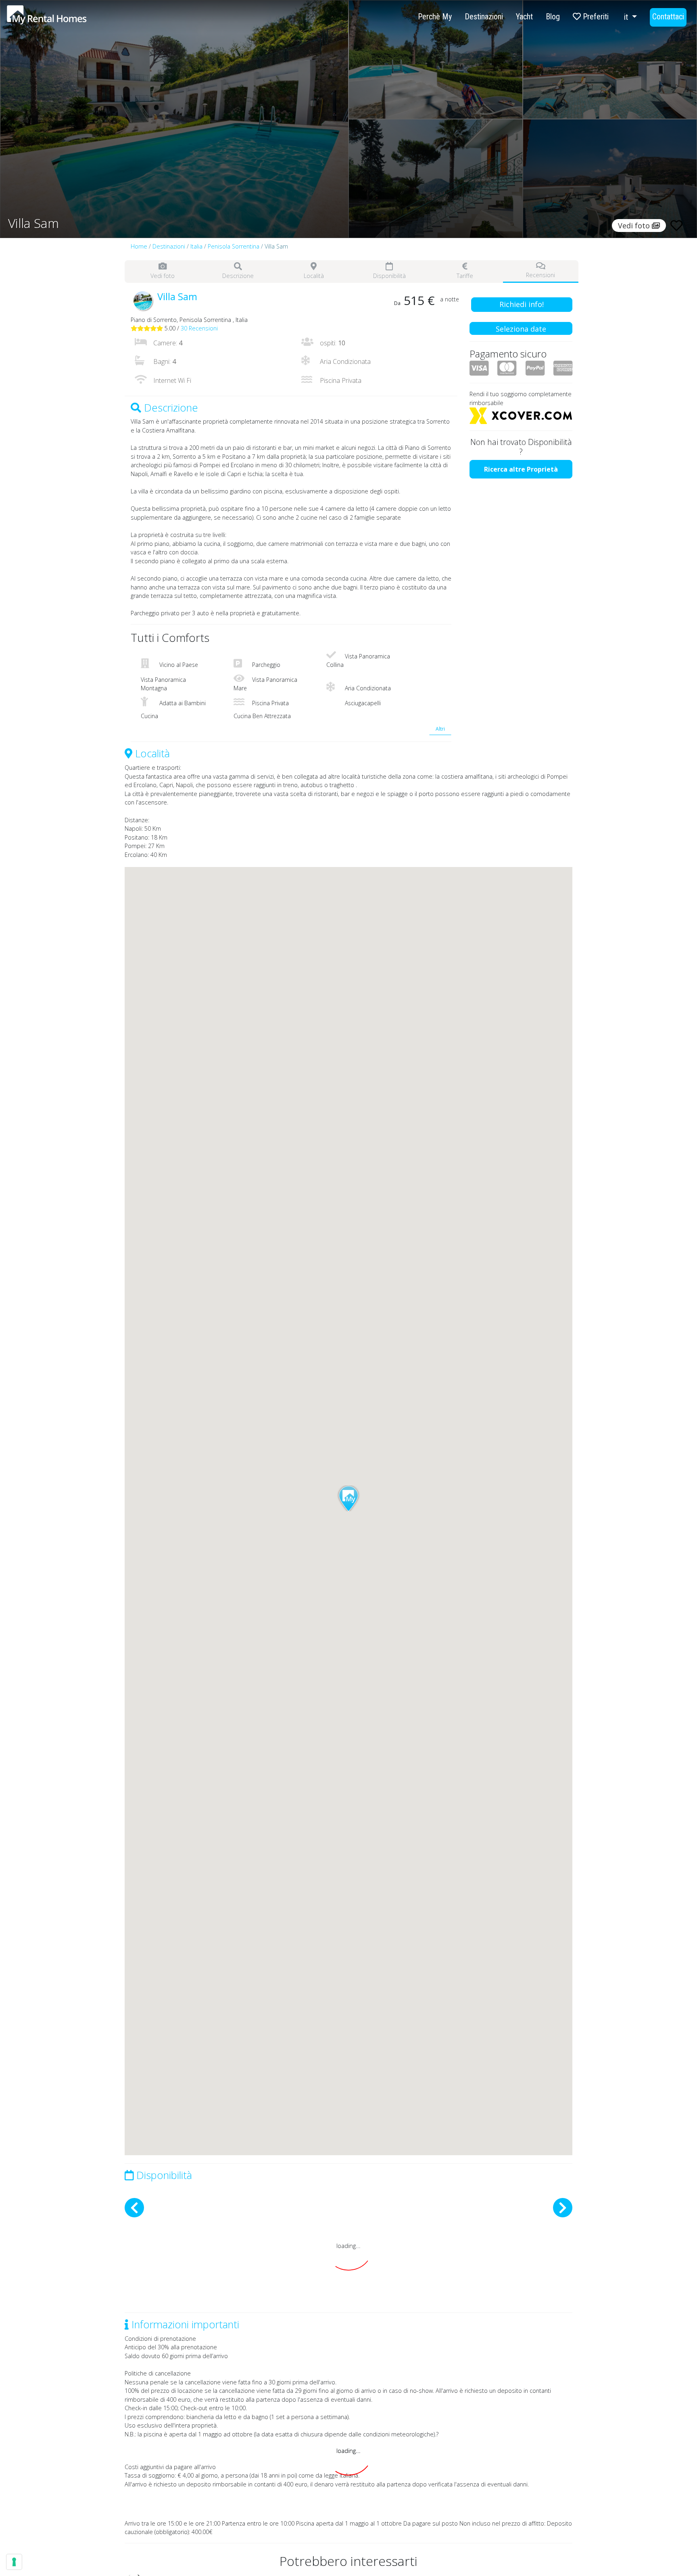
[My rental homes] (61, 19)
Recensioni (540, 275)
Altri (440, 729)
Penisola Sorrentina (234, 246)
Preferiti (595, 17)
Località (314, 276)
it (627, 17)
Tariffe (465, 276)
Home (139, 246)
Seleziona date (521, 329)
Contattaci (668, 17)
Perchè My (435, 17)
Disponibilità (389, 276)
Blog (553, 17)
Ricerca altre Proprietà (521, 469)
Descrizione (238, 276)
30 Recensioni (199, 328)
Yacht (524, 17)
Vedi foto (163, 276)
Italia (196, 246)
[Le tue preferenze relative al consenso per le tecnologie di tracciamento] (14, 2562)
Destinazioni (484, 17)
